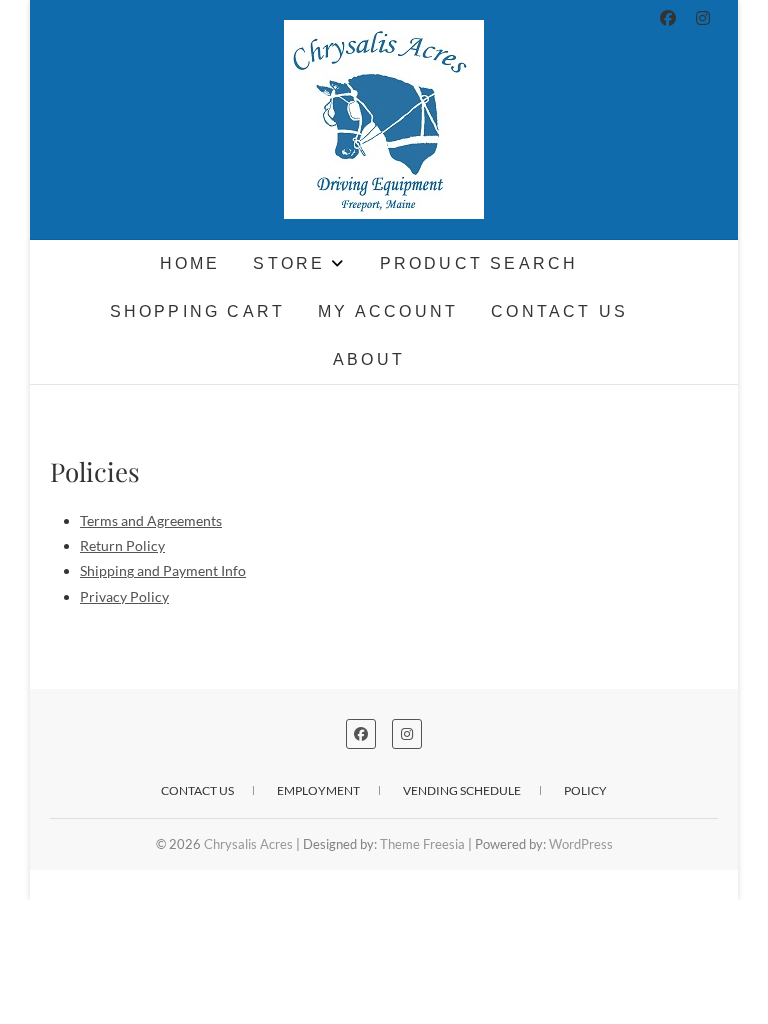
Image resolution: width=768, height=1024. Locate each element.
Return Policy (122, 545)
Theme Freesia (422, 844)
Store (289, 263)
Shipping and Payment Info (163, 570)
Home (190, 263)
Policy (585, 790)
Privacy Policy (124, 596)
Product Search (479, 263)
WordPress (581, 844)
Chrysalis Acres (132, 256)
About (369, 359)
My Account (388, 311)
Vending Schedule (462, 790)
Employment (318, 790)
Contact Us (559, 311)
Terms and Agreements (151, 520)
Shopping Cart (198, 311)
